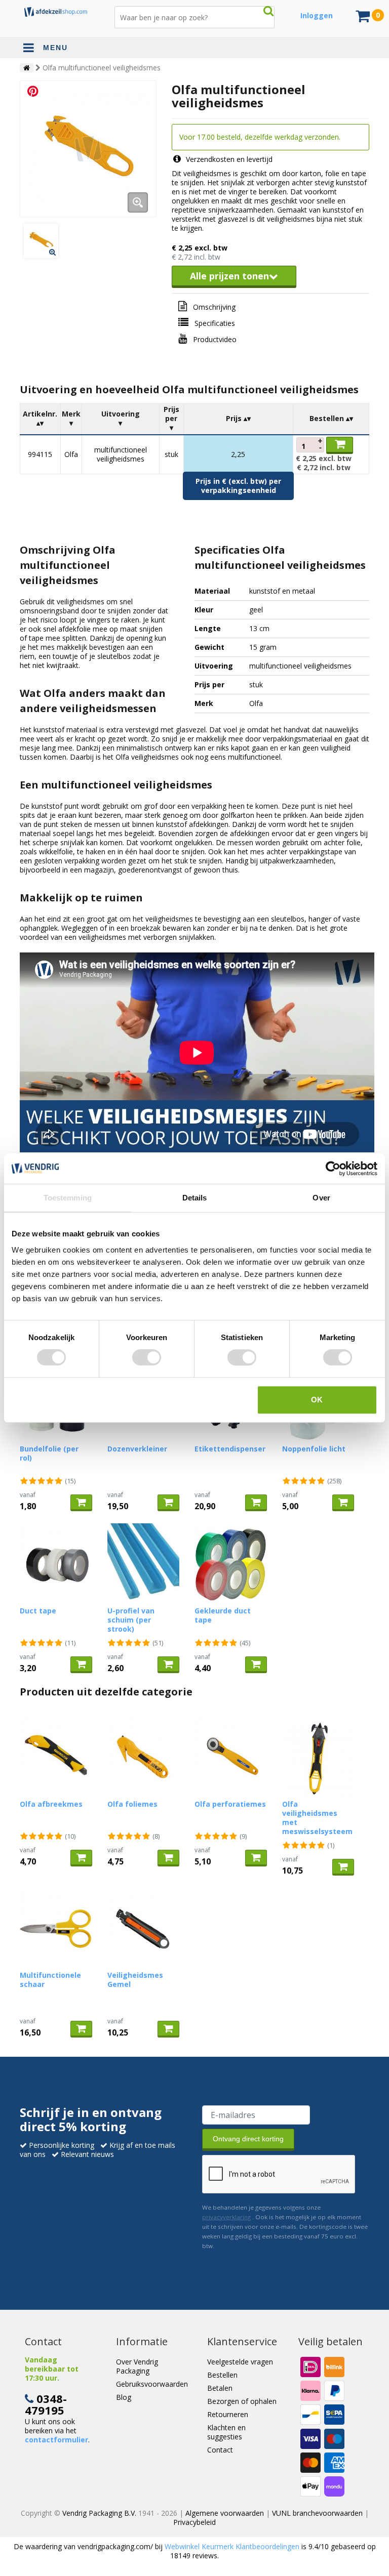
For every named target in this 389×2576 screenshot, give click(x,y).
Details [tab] (195, 1198)
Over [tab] (321, 1198)
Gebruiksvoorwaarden (152, 2384)
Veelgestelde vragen (240, 2362)
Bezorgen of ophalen (242, 2401)
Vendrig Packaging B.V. (99, 2513)
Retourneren (228, 2414)
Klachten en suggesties (226, 2432)
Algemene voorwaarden (225, 2513)
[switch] (147, 1357)
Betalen (220, 2388)
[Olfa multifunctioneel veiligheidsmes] (88, 149)
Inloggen (317, 15)
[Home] (27, 68)
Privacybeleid (194, 2522)
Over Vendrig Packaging (137, 2366)
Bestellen (222, 2375)
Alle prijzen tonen (229, 276)
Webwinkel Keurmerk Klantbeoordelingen (232, 2546)
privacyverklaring (226, 2217)
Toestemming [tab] (68, 1198)
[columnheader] (41, 419)
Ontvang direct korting (248, 2139)
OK (317, 1400)
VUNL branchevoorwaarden (317, 2513)
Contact (220, 2450)
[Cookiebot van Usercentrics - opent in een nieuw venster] (333, 1169)
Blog (124, 2397)
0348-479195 (46, 2404)
